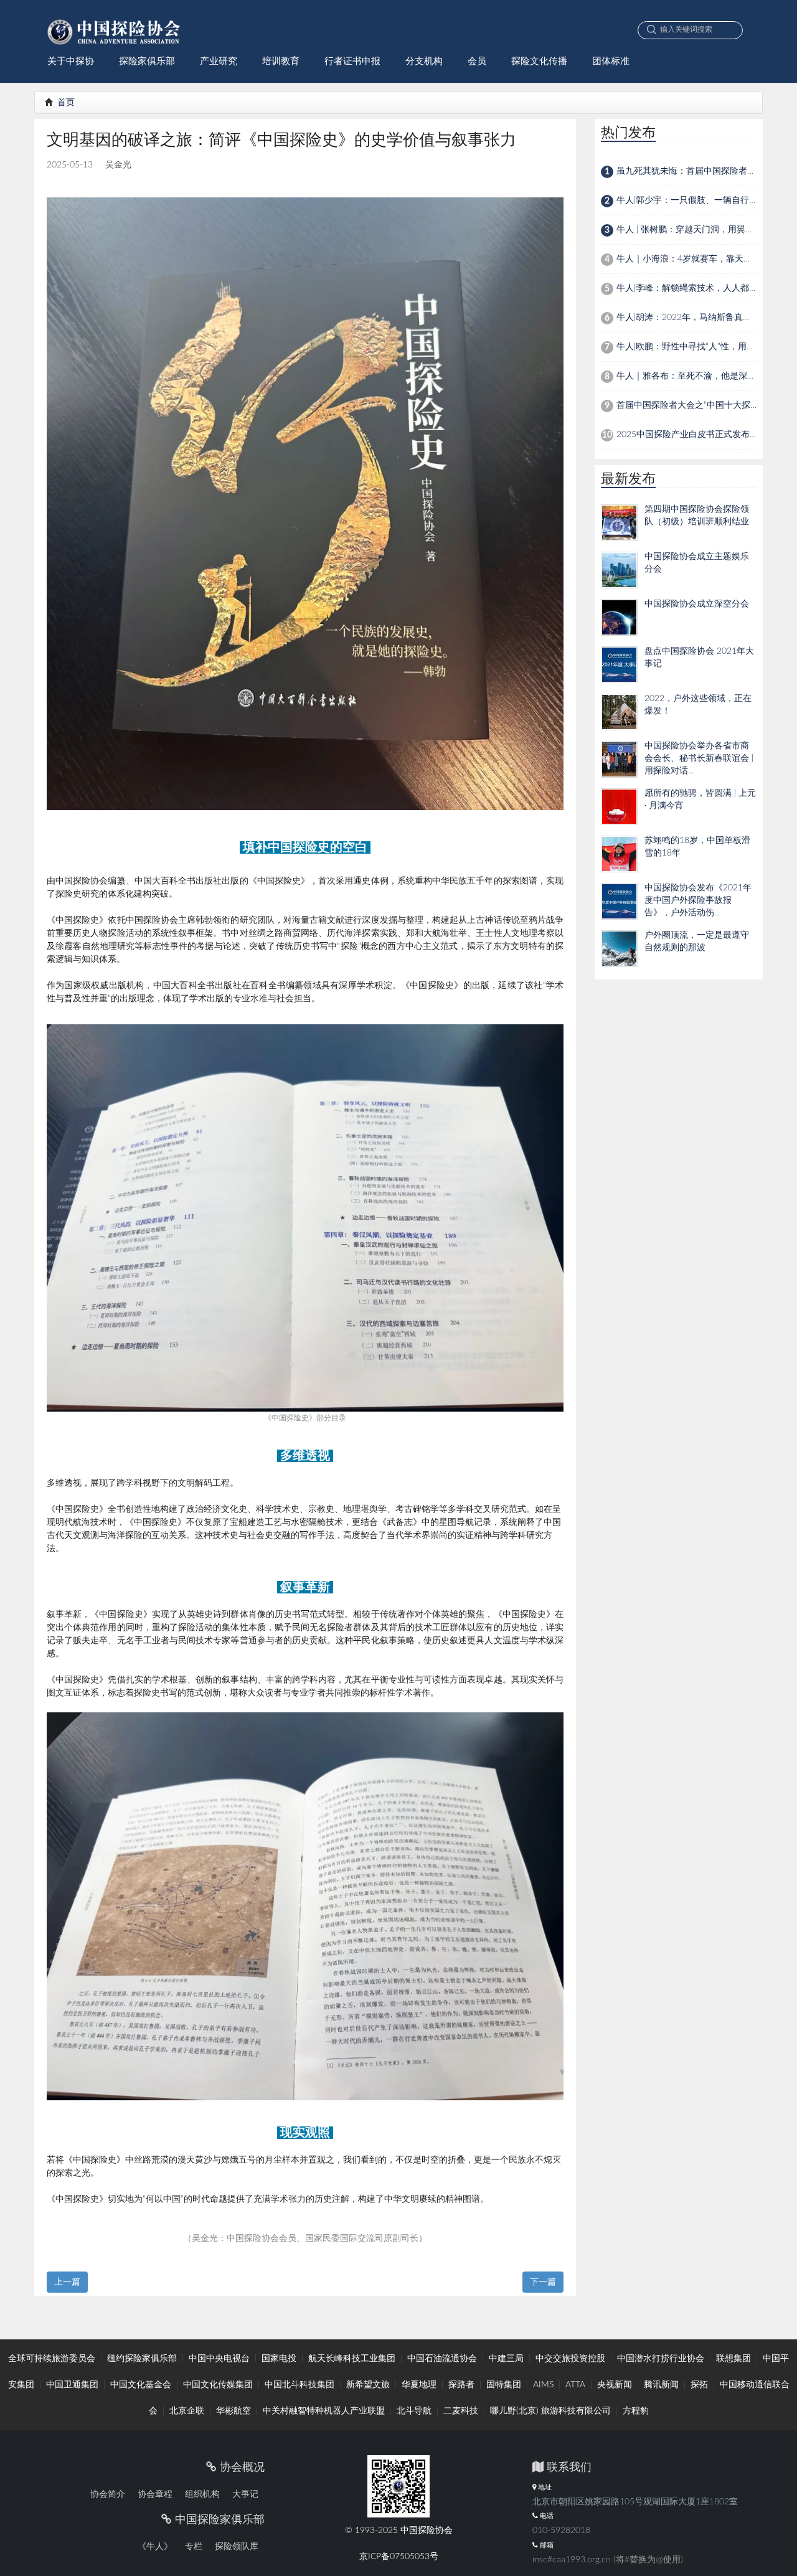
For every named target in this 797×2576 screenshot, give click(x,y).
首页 (65, 103)
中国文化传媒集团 (218, 2385)
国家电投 (279, 2359)
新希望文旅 (368, 2385)
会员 (477, 61)
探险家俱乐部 (147, 61)
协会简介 (108, 2494)
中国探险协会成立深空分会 (697, 604)
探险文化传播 (539, 61)
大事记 (245, 2494)
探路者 (461, 2385)
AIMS (543, 2385)
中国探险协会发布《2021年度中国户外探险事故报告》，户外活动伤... (698, 900)
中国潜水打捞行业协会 (661, 2359)
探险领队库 (237, 2547)
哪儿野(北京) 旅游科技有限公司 (550, 2411)
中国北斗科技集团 (299, 2385)
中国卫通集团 (72, 2385)
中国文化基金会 (141, 2385)
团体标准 (611, 61)
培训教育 (281, 61)
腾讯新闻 (661, 2385)
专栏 (194, 2547)
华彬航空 (233, 2411)
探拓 (699, 2385)
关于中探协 (71, 61)
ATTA (575, 2385)
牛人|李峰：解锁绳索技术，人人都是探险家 (700, 288)
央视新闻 (615, 2385)
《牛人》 (155, 2547)
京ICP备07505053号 (399, 2557)
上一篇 (67, 2282)
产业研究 (219, 61)
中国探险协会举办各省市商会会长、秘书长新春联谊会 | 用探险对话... (699, 758)
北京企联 (187, 2411)
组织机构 (202, 2494)
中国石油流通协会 (442, 2359)
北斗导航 (414, 2411)
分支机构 (424, 61)
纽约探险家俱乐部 (142, 2359)
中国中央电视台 (219, 2359)
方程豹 (636, 2411)
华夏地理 (419, 2385)
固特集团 (504, 2385)
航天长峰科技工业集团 (352, 2359)
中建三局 (506, 2359)
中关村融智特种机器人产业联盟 (324, 2411)
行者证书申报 (352, 61)
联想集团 (733, 2359)
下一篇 (543, 2282)
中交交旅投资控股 (570, 2359)
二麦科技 (461, 2411)
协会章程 (155, 2494)
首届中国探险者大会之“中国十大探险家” (694, 405)
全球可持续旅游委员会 (52, 2359)
